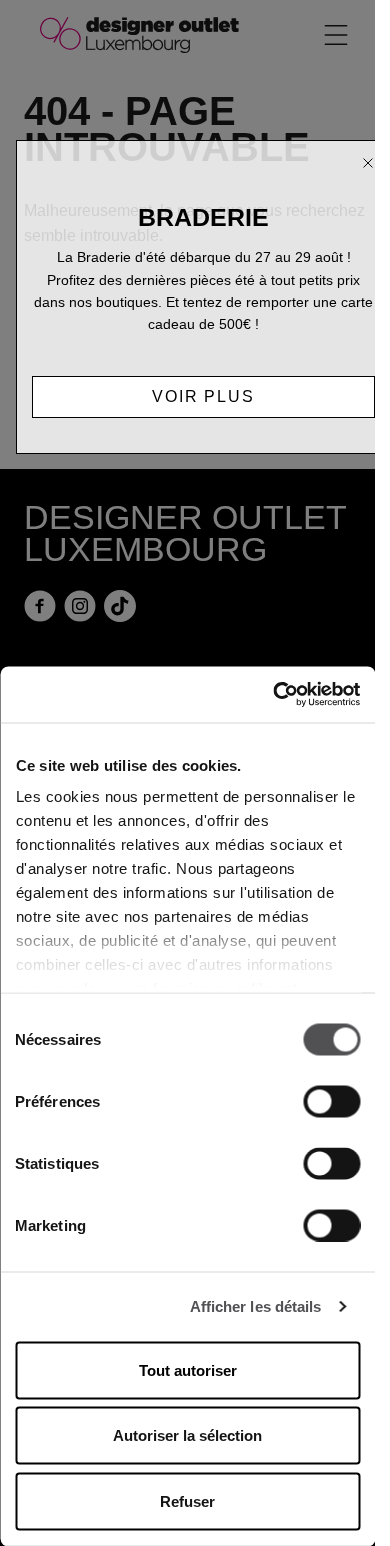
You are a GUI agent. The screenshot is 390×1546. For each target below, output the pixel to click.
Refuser (187, 1500)
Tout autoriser (188, 1369)
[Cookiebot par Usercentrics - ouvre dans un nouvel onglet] (273, 695)
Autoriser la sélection (187, 1435)
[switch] (331, 1101)
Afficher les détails (256, 1306)
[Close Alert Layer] (368, 163)
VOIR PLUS (203, 396)
